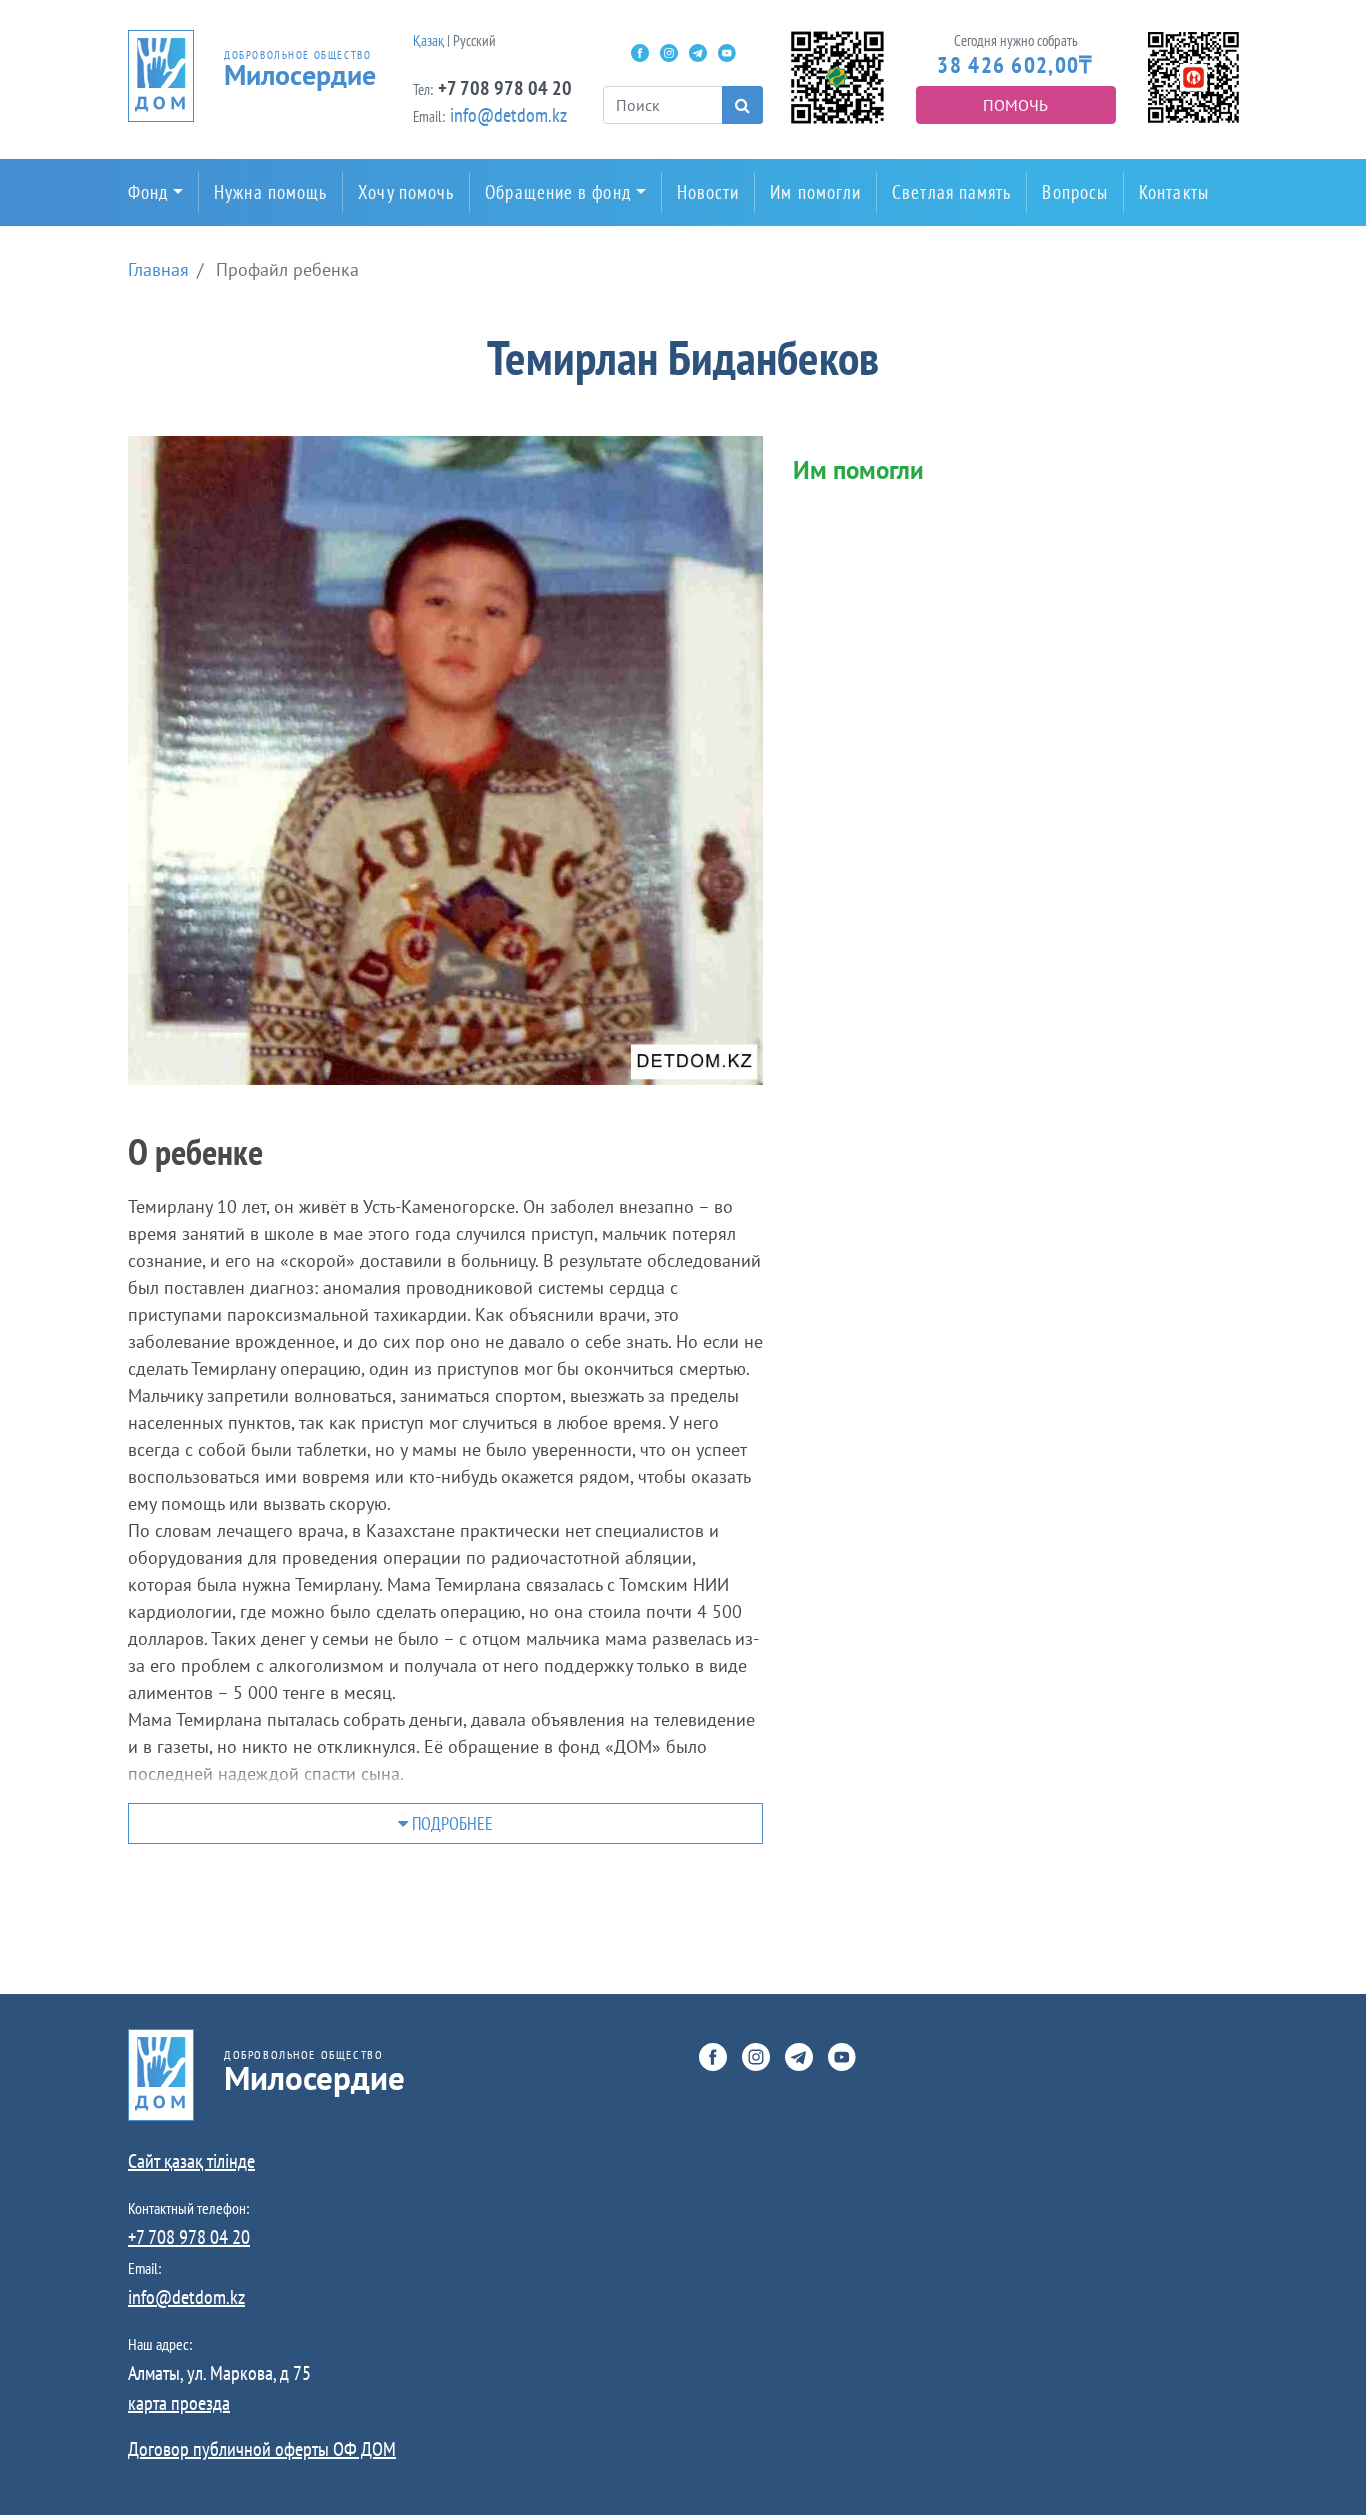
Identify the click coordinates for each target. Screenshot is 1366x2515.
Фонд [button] (148, 192)
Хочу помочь (406, 192)
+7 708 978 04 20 (505, 88)
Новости (708, 192)
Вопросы (1075, 192)
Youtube (727, 53)
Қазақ (428, 40)
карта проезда (179, 2403)
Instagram (669, 53)
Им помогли (815, 192)
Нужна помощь (270, 192)
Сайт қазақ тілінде (191, 2161)
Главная (158, 269)
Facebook (640, 53)
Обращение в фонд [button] (557, 192)
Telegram (698, 53)
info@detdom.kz (508, 115)
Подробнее (450, 1823)
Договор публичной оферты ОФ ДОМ (262, 2449)
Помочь (1015, 105)
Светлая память (951, 192)
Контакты (1174, 192)
